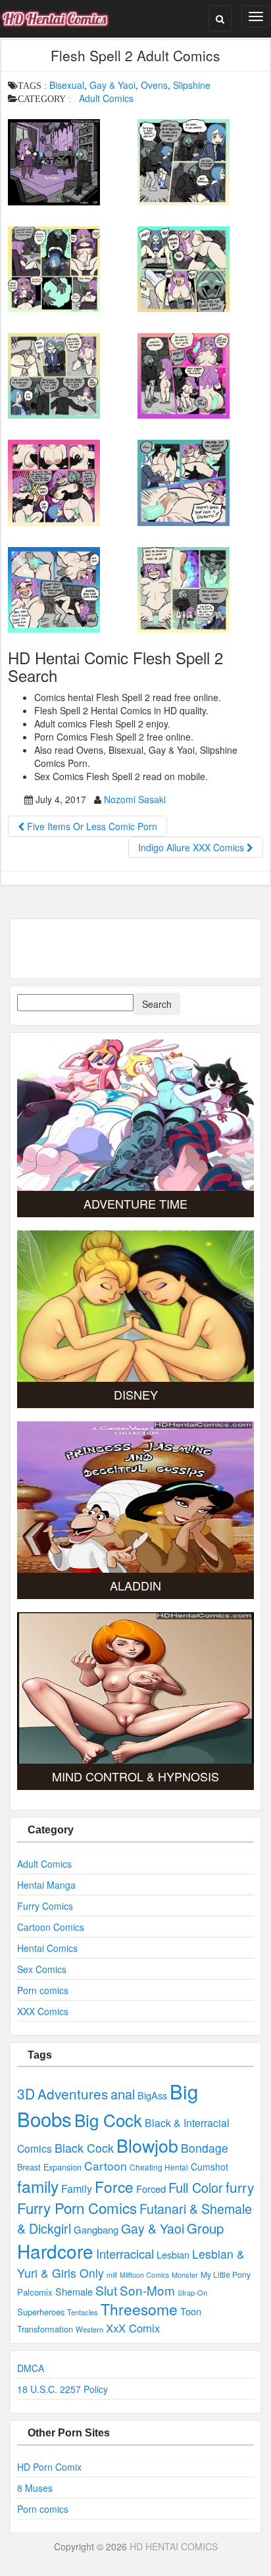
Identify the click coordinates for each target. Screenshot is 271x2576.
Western (89, 2329)
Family (77, 2188)
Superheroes (41, 2312)
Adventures (73, 2093)
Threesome (139, 2309)
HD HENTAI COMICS (174, 2546)
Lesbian (173, 2254)
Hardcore (55, 2251)
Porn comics (43, 1990)
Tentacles (83, 2312)
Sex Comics (42, 1969)
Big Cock (108, 2119)
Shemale (74, 2291)
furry (240, 2187)
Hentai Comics (47, 1948)
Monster (185, 2274)
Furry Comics (45, 1906)
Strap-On (192, 2292)
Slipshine (192, 85)
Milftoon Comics (144, 2275)
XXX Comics (43, 2011)
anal (123, 2094)
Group (205, 2228)
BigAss (152, 2095)
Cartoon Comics (51, 1927)
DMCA (31, 2368)
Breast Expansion (49, 2167)
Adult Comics (106, 98)
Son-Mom (147, 2290)
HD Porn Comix (49, 2467)
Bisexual (67, 85)
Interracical (125, 2253)
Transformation (45, 2329)
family (38, 2186)
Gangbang (96, 2229)
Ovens (154, 85)
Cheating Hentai (159, 2167)
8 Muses (35, 2488)
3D (26, 2093)
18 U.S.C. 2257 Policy (62, 2389)
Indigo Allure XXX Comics (192, 847)
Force (114, 2186)
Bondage (205, 2148)
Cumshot (209, 2167)
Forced (151, 2189)
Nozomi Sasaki (135, 799)
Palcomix (35, 2292)
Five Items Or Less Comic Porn (91, 826)
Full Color (196, 2187)
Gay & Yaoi (112, 85)
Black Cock (84, 2147)
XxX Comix (133, 2328)
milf (112, 2275)
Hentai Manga (46, 1885)
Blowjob (147, 2145)
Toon (191, 2311)
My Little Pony (226, 2274)
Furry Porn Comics (77, 2207)
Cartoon (106, 2166)
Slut (106, 2290)
